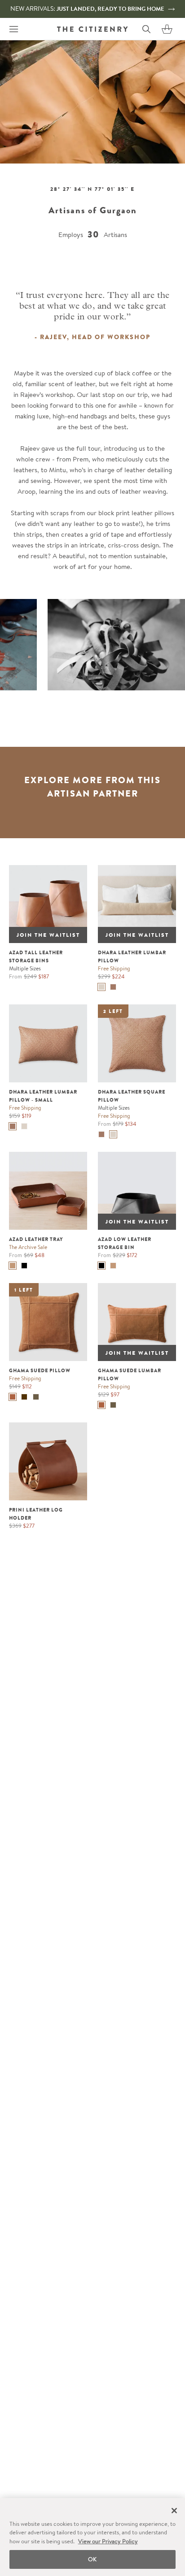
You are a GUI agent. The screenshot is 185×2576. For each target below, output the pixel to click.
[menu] (13, 29)
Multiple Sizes (25, 968)
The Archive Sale (28, 1247)
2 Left (113, 1011)
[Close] (174, 2511)
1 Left (24, 1290)
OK (92, 2559)
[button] (167, 29)
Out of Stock (37, 872)
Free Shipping (114, 968)
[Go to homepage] (92, 29)
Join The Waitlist (48, 935)
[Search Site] (146, 29)
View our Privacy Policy (108, 2541)
